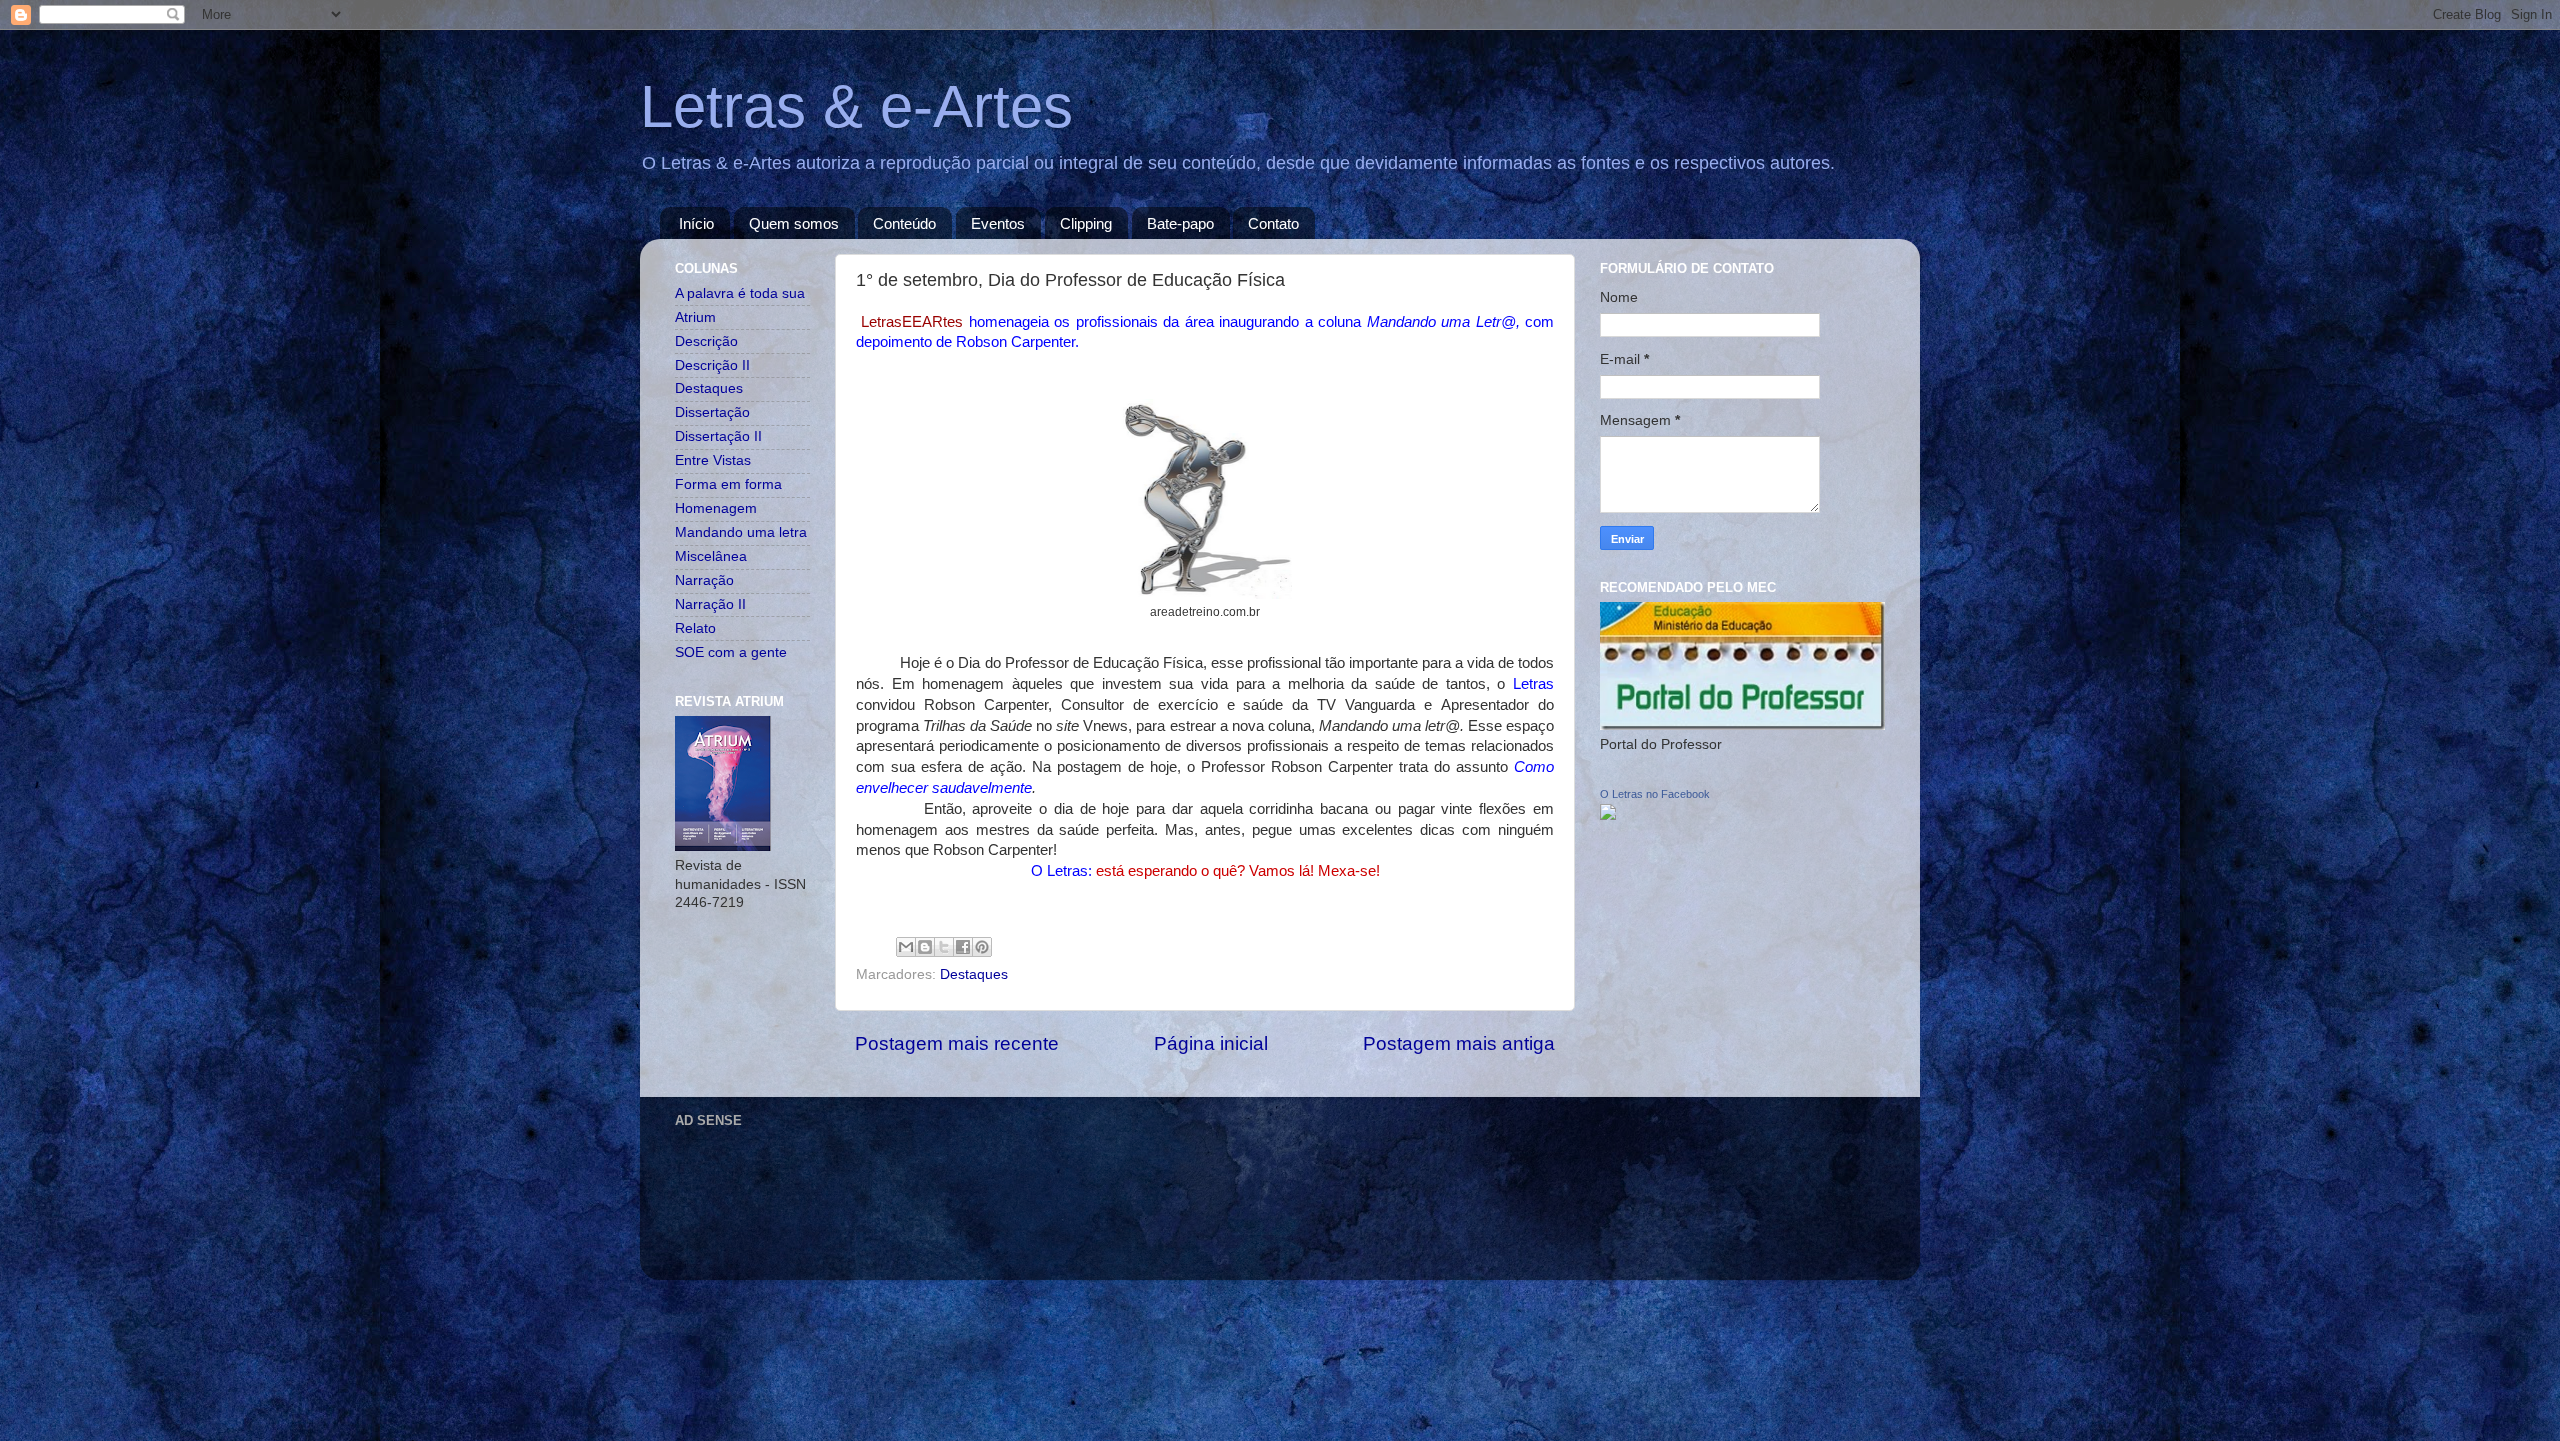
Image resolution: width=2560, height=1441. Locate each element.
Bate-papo (1180, 223)
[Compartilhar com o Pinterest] (982, 947)
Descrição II (712, 365)
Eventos (998, 223)
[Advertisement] (1039, 1180)
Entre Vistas (713, 460)
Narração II (710, 604)
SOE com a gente (731, 652)
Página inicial (1211, 1043)
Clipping (1086, 223)
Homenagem (716, 508)
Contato (1273, 223)
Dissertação (712, 412)
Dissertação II (718, 436)
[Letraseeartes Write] (1608, 815)
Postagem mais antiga (1459, 1043)
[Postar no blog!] (925, 947)
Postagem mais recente (957, 1043)
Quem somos (794, 223)
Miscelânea (711, 556)
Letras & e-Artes (856, 106)
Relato (695, 628)
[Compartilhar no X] (944, 947)
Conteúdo (904, 223)
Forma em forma (728, 484)
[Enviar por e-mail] (906, 947)
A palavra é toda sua (740, 293)
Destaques (974, 974)
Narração (704, 580)
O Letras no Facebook (1655, 794)
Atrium (695, 317)
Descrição (706, 341)
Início (696, 223)
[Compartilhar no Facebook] (963, 947)
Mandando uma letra (741, 532)
